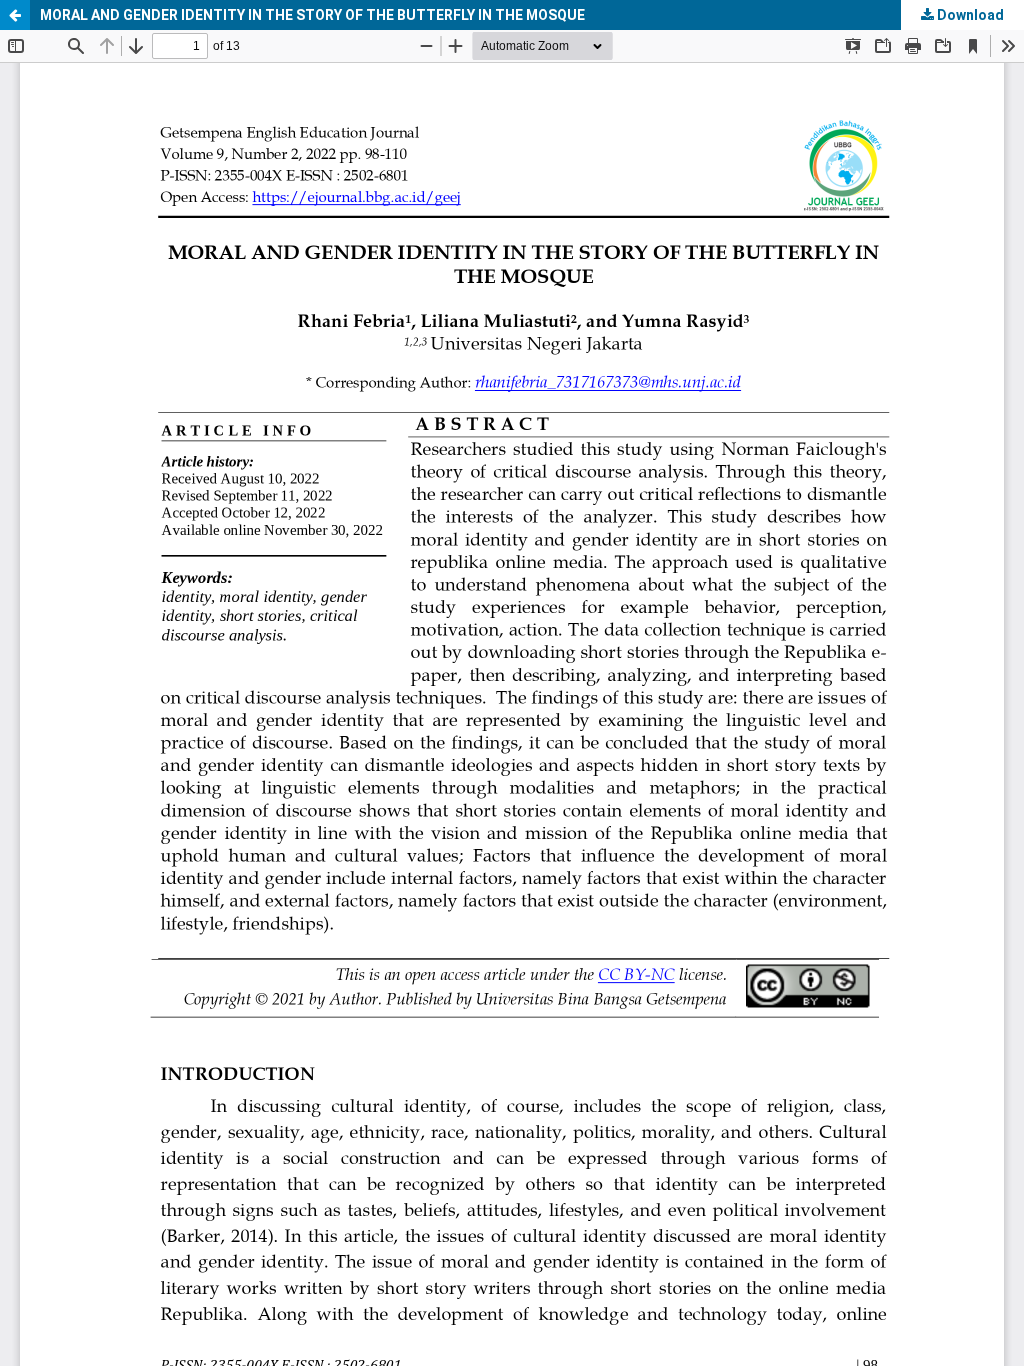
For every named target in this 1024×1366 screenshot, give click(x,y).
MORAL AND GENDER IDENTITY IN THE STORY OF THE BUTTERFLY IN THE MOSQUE (312, 15)
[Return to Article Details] (15, 15)
